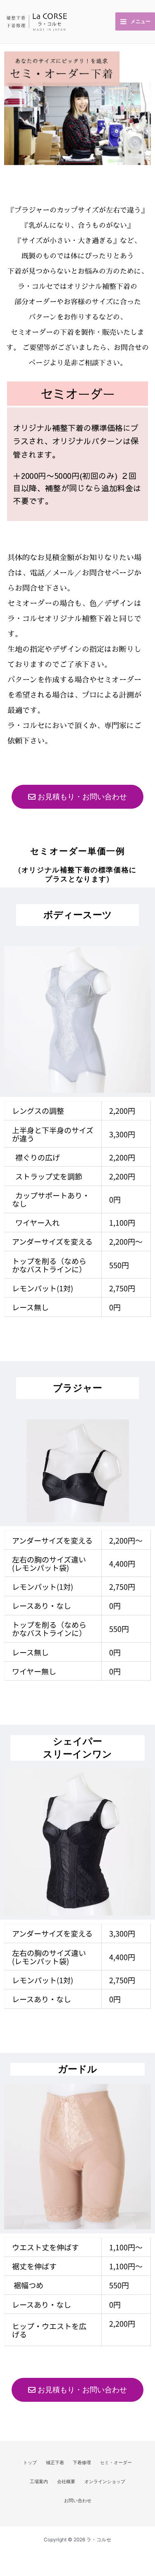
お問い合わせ (78, 2500)
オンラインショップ (105, 2481)
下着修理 (82, 2462)
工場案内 (39, 2481)
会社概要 (66, 2481)
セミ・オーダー (116, 2462)
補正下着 (55, 2462)
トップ (30, 2462)
